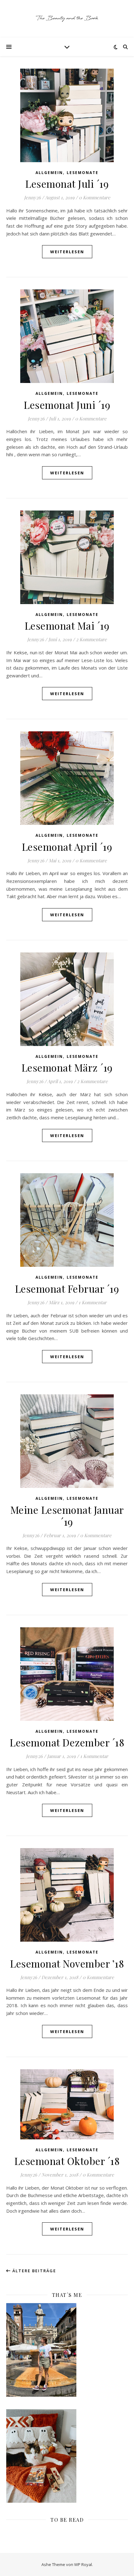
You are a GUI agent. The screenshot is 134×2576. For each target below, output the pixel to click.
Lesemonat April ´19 (67, 847)
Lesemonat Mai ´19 (67, 625)
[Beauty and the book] (67, 19)
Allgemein (49, 173)
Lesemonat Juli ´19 (67, 184)
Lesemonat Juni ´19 (67, 405)
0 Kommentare (95, 197)
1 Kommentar (93, 1302)
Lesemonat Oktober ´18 (67, 2161)
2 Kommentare (91, 639)
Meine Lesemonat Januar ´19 (67, 1516)
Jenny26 (32, 197)
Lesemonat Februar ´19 (67, 1288)
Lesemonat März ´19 (67, 1067)
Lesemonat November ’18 (67, 1963)
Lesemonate (83, 173)
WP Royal (83, 2564)
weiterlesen (67, 252)
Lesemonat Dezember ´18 (67, 1742)
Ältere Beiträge (33, 2271)
